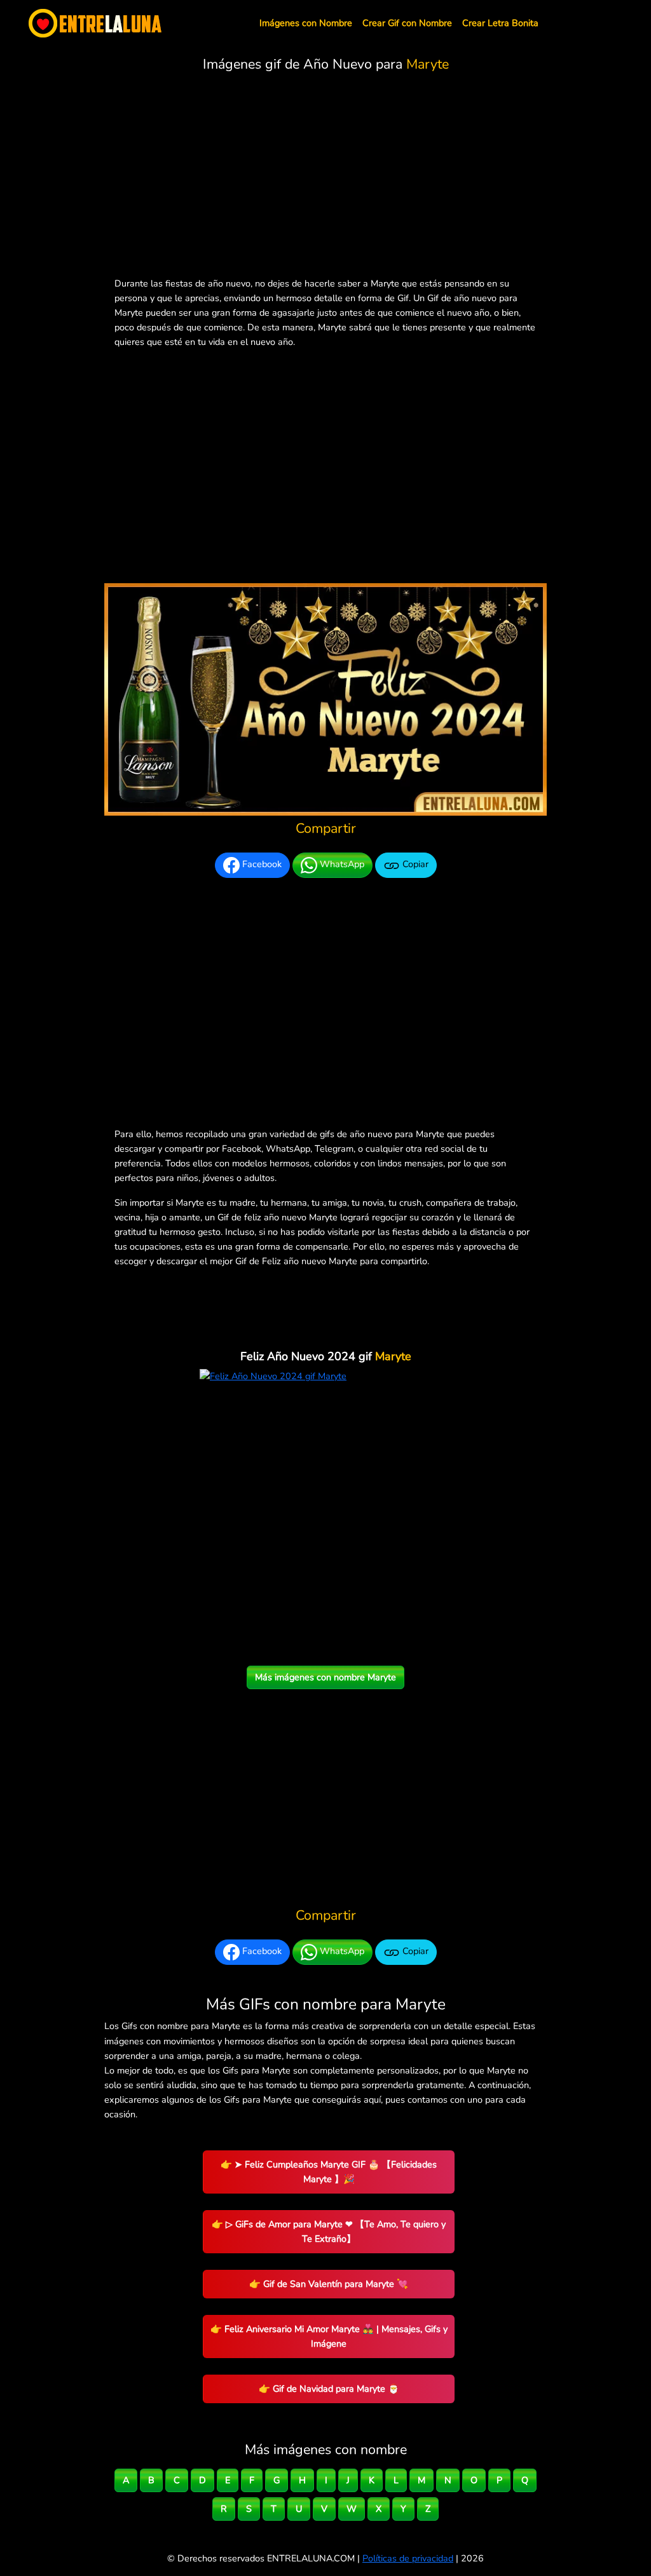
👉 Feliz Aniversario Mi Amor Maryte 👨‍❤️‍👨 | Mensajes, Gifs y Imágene (329, 2336)
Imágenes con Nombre (306, 23)
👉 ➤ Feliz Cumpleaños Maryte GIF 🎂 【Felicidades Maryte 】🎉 (329, 2172)
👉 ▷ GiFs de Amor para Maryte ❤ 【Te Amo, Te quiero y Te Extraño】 (329, 2231)
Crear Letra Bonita (500, 23)
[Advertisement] (325, 177)
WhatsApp (341, 864)
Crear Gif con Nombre (407, 23)
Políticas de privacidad (408, 2558)
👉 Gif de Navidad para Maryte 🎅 (329, 2389)
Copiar (414, 864)
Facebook (261, 864)
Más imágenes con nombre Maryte (325, 1677)
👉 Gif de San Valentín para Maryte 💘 (329, 2284)
